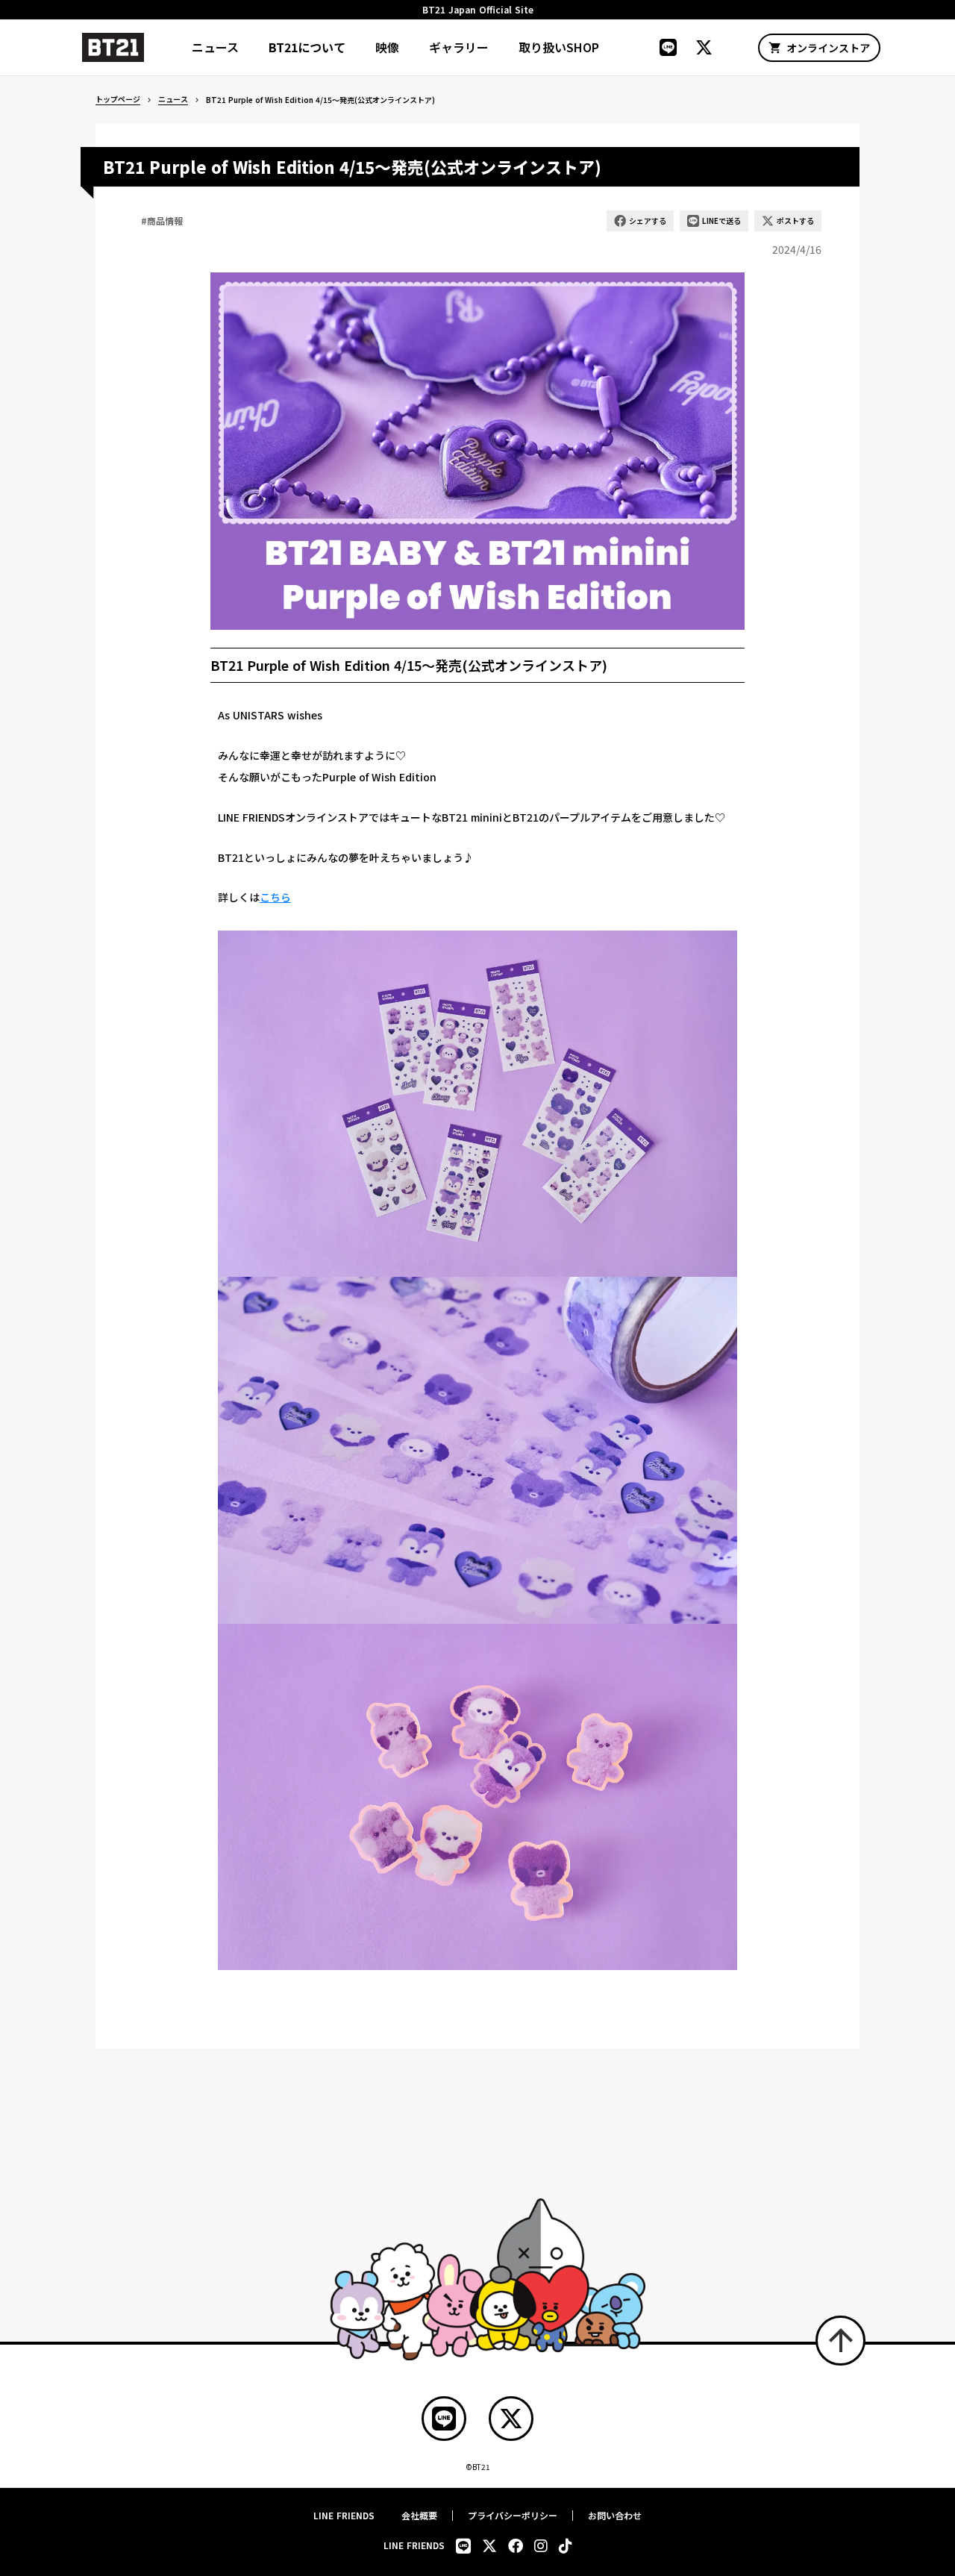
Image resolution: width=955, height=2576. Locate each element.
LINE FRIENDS (344, 2516)
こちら (275, 897)
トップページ (118, 99)
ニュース (173, 99)
